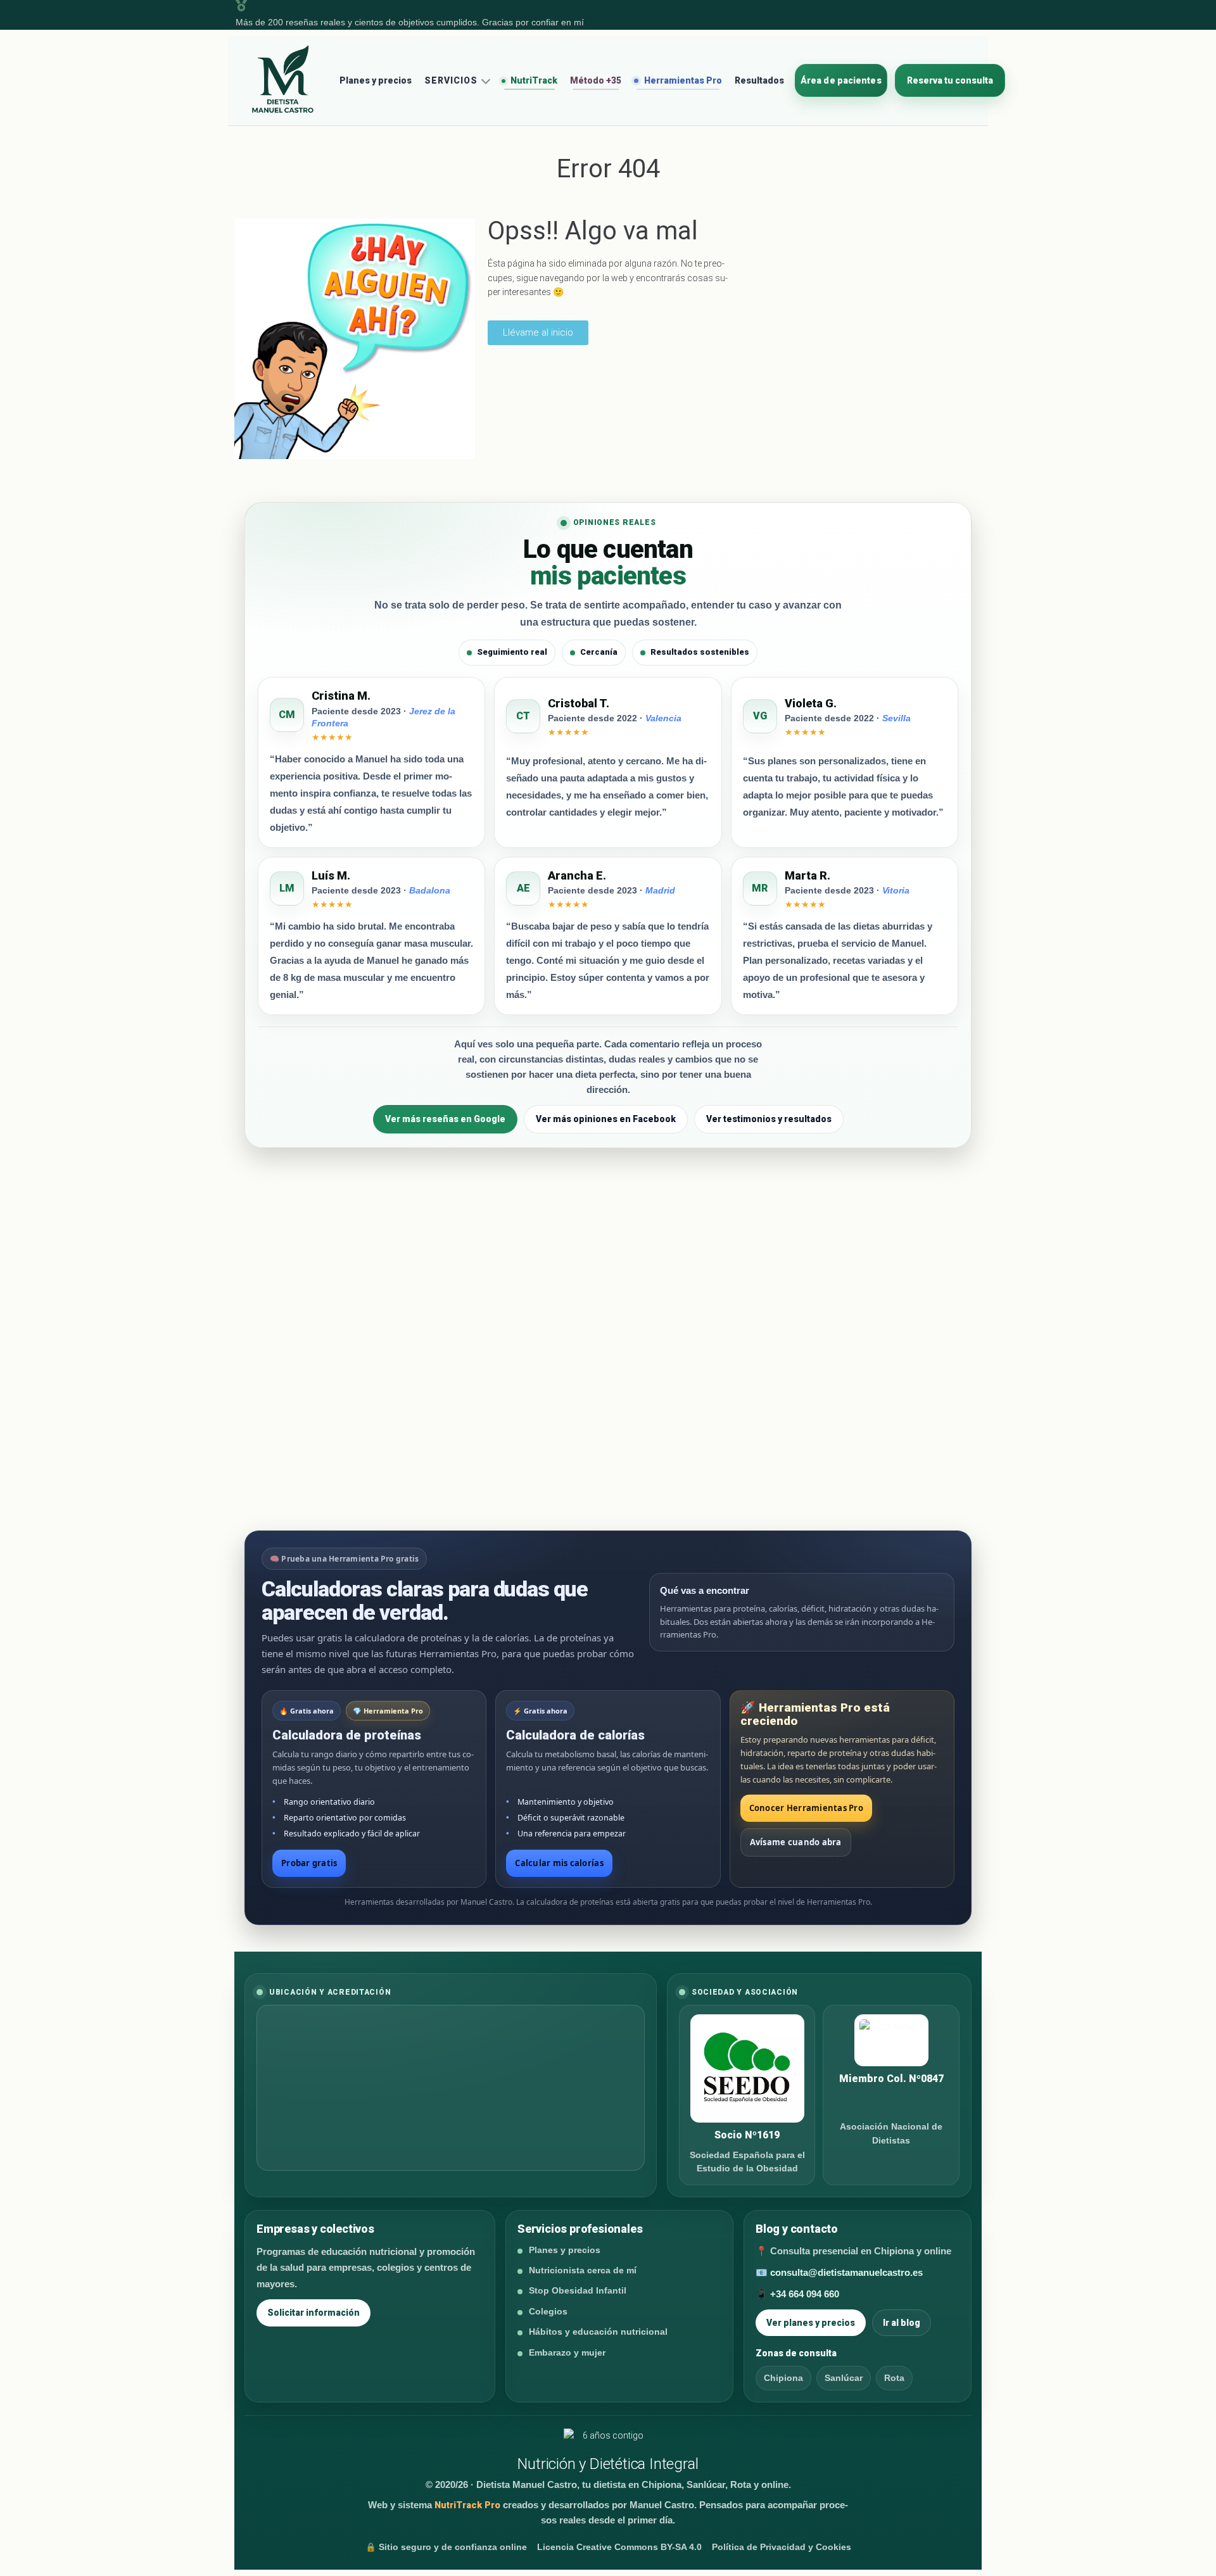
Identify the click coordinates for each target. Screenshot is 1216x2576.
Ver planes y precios (811, 2323)
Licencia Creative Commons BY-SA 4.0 (619, 2547)
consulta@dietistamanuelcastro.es (846, 2272)
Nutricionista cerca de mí (583, 2270)
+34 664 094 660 (805, 2294)
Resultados (759, 80)
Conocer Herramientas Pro (806, 1808)
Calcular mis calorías (559, 1863)
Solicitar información (313, 2313)
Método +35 (596, 80)
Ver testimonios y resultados (769, 1119)
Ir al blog (902, 2323)
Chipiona (783, 2378)
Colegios (548, 2311)
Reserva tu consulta (950, 80)
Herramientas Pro (682, 80)
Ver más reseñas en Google (445, 1119)
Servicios (451, 80)
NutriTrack (533, 80)
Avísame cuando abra (796, 1842)
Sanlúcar (844, 2378)
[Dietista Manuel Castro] (283, 80)
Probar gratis (309, 1863)
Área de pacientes (841, 80)
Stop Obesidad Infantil (578, 2290)
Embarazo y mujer (567, 2352)
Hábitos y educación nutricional (598, 2332)
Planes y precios (376, 80)
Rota (894, 2378)
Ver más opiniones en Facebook (606, 1119)
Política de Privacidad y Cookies (782, 2547)
